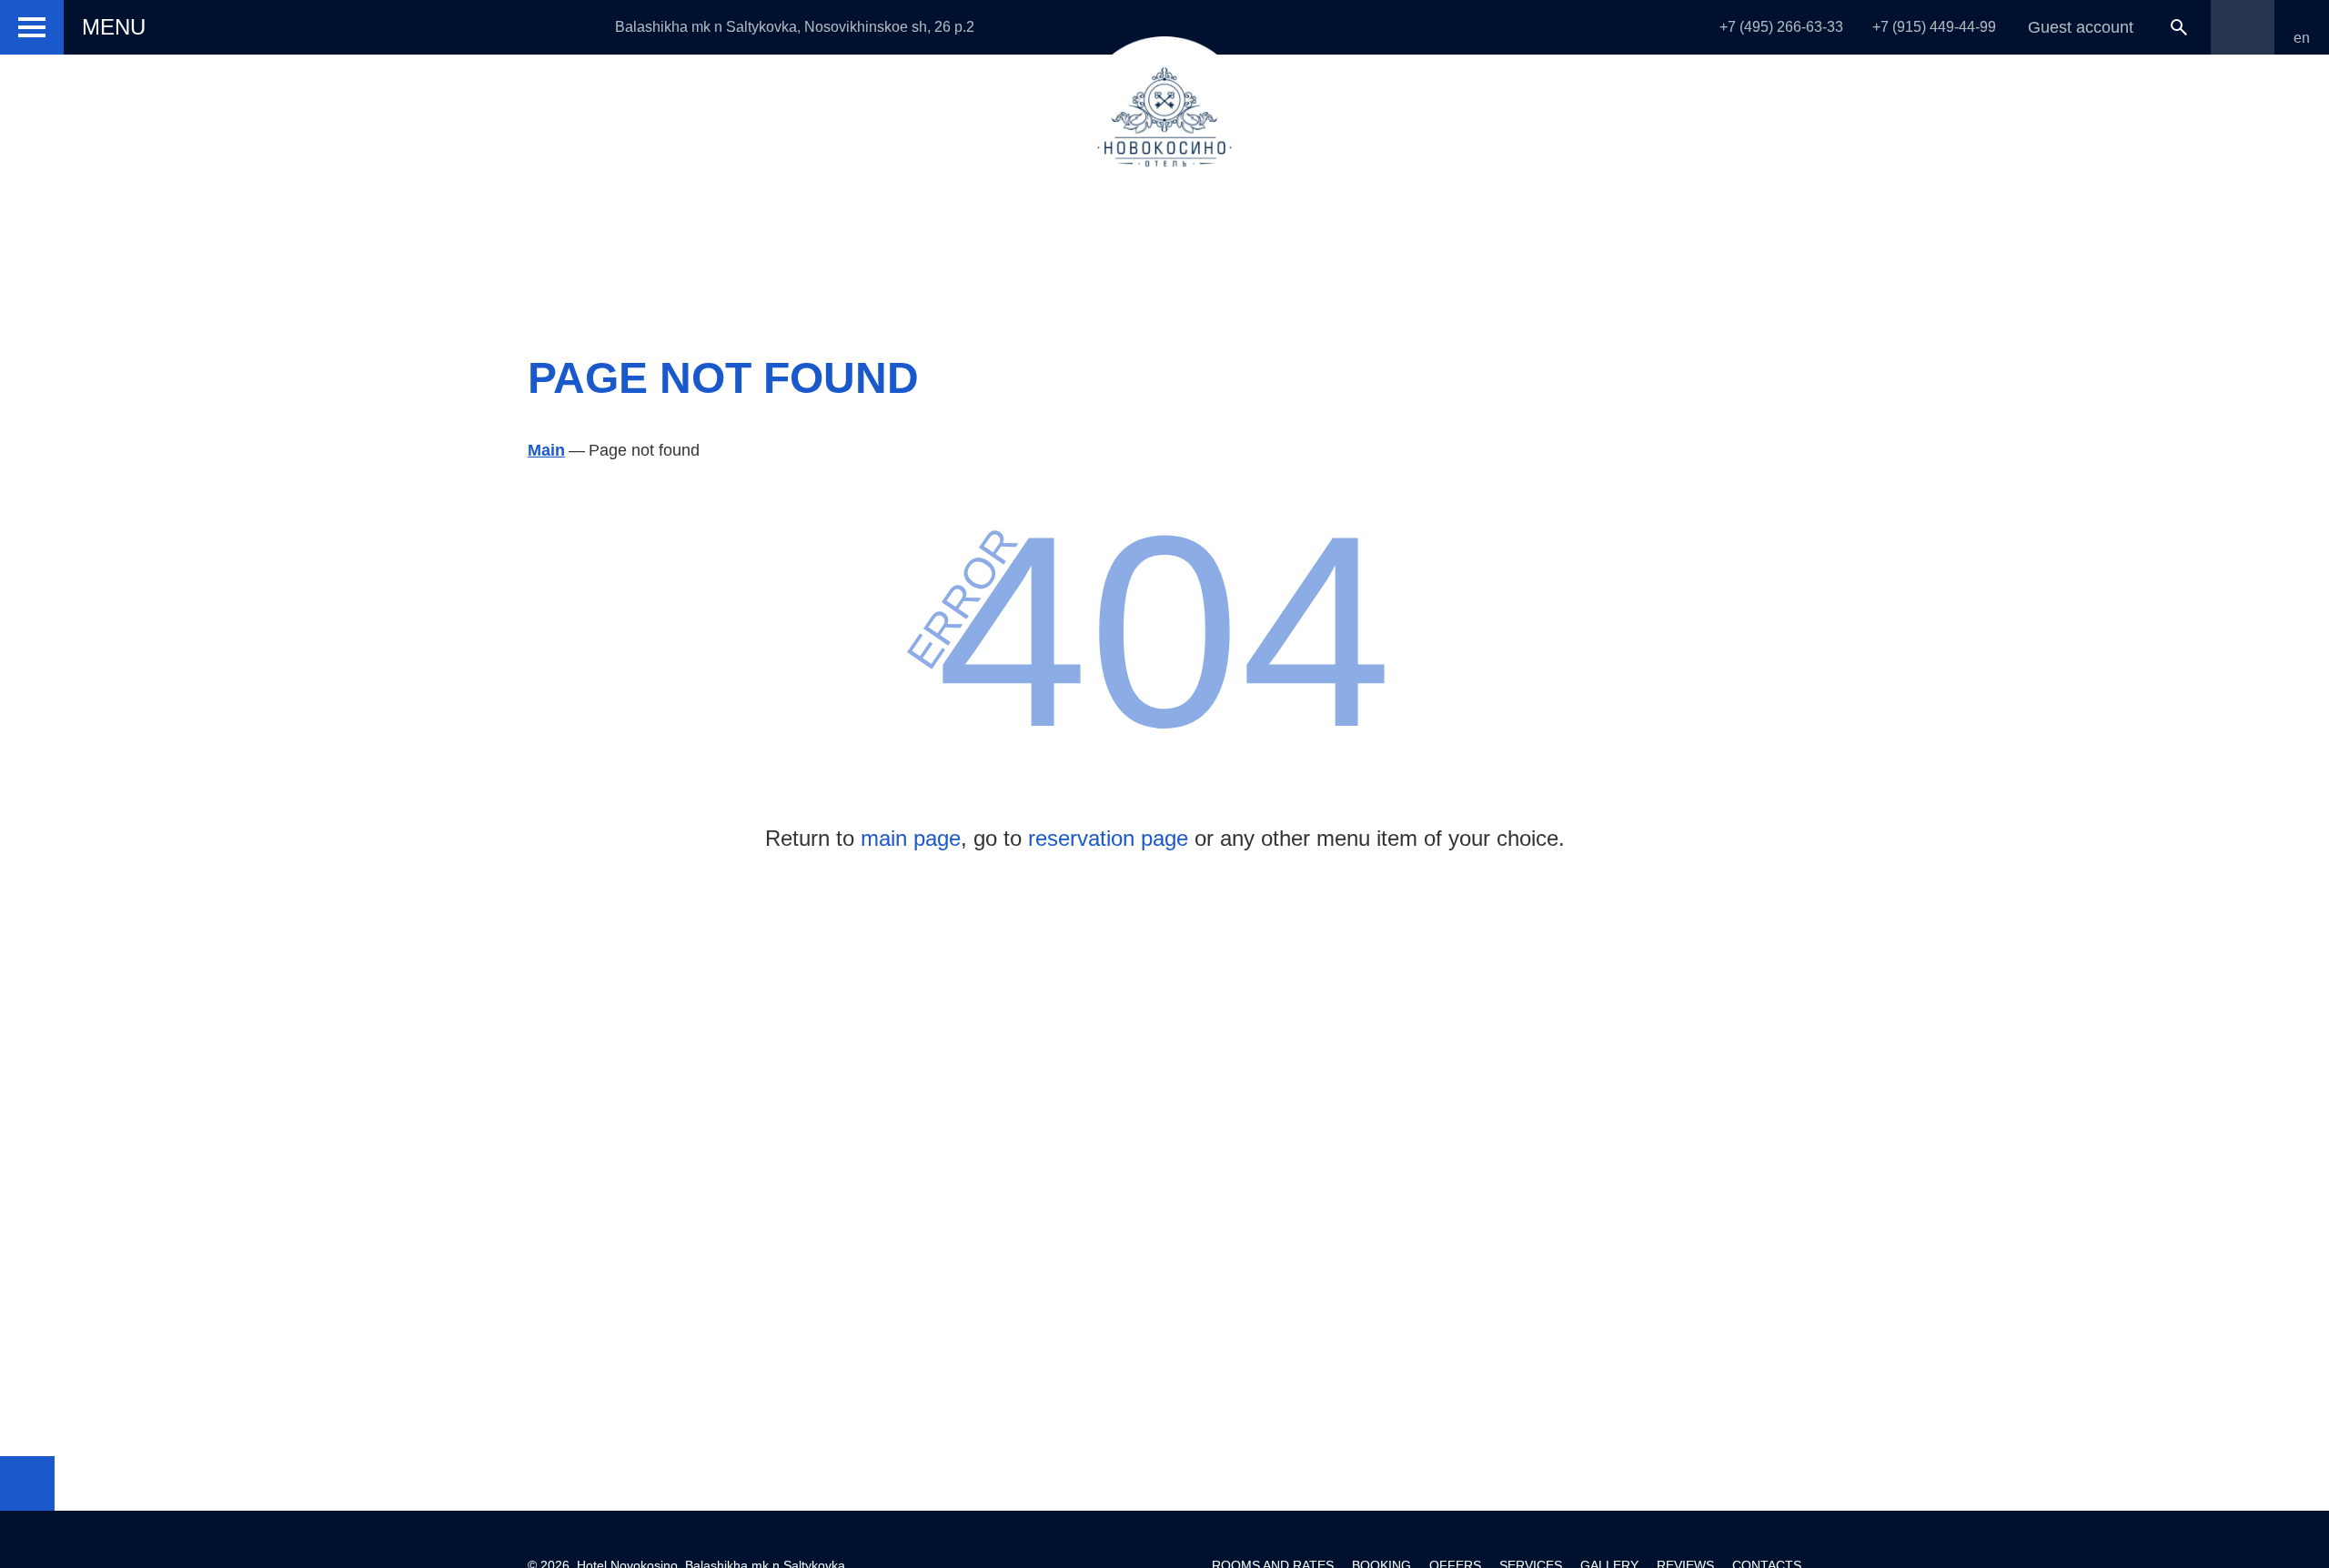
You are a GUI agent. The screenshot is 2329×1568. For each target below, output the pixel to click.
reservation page (1108, 838)
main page (911, 838)
